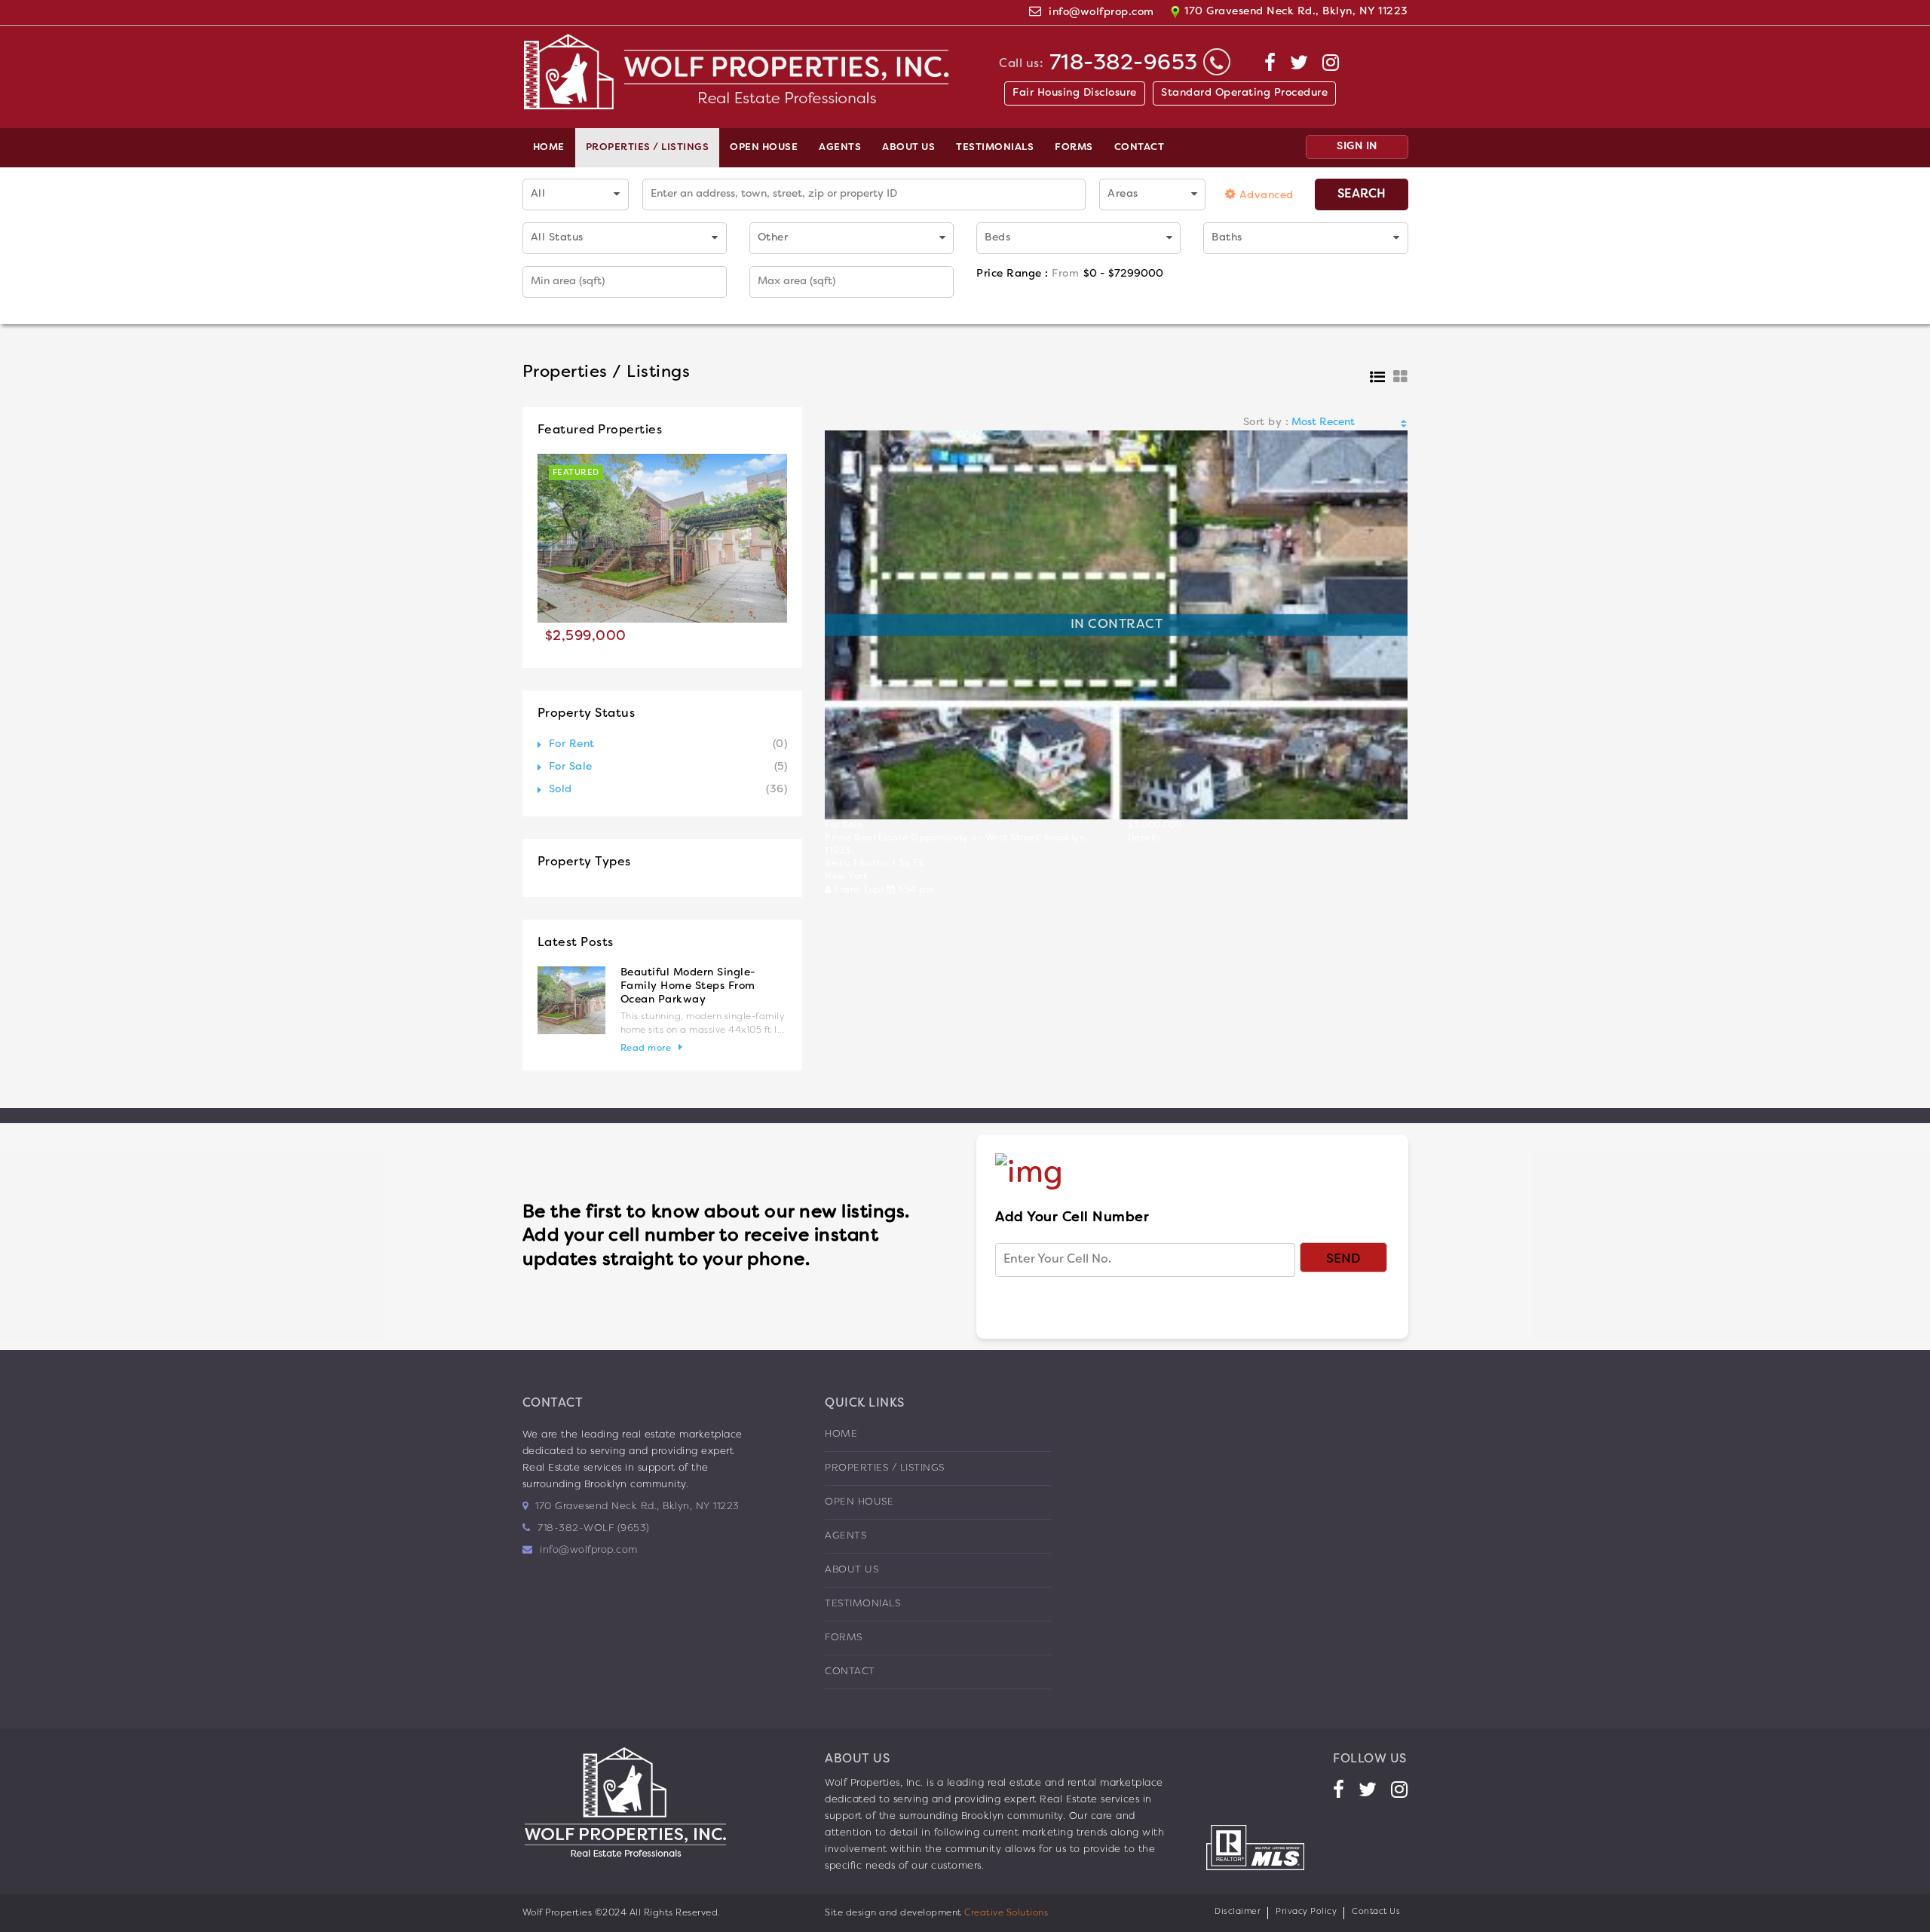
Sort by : (1266, 423)
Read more (646, 1049)
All (538, 194)
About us (908, 148)
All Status (557, 238)
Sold (561, 790)
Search (1362, 194)
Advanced (1265, 196)
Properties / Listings (648, 148)
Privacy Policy (1306, 1912)
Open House (764, 148)
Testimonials (995, 148)
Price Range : (1028, 274)
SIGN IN (1357, 147)
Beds (997, 238)
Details (1144, 838)
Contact (1140, 148)
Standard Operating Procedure (1244, 93)
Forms (1074, 148)
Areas (1123, 194)
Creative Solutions (1006, 1913)
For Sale (571, 767)
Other (773, 238)
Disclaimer (1238, 1912)
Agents (840, 148)
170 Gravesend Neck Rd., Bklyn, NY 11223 (1295, 12)
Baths (1227, 238)
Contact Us (1376, 1912)
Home (549, 148)
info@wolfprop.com (1101, 12)
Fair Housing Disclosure (1075, 93)
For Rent (572, 744)
